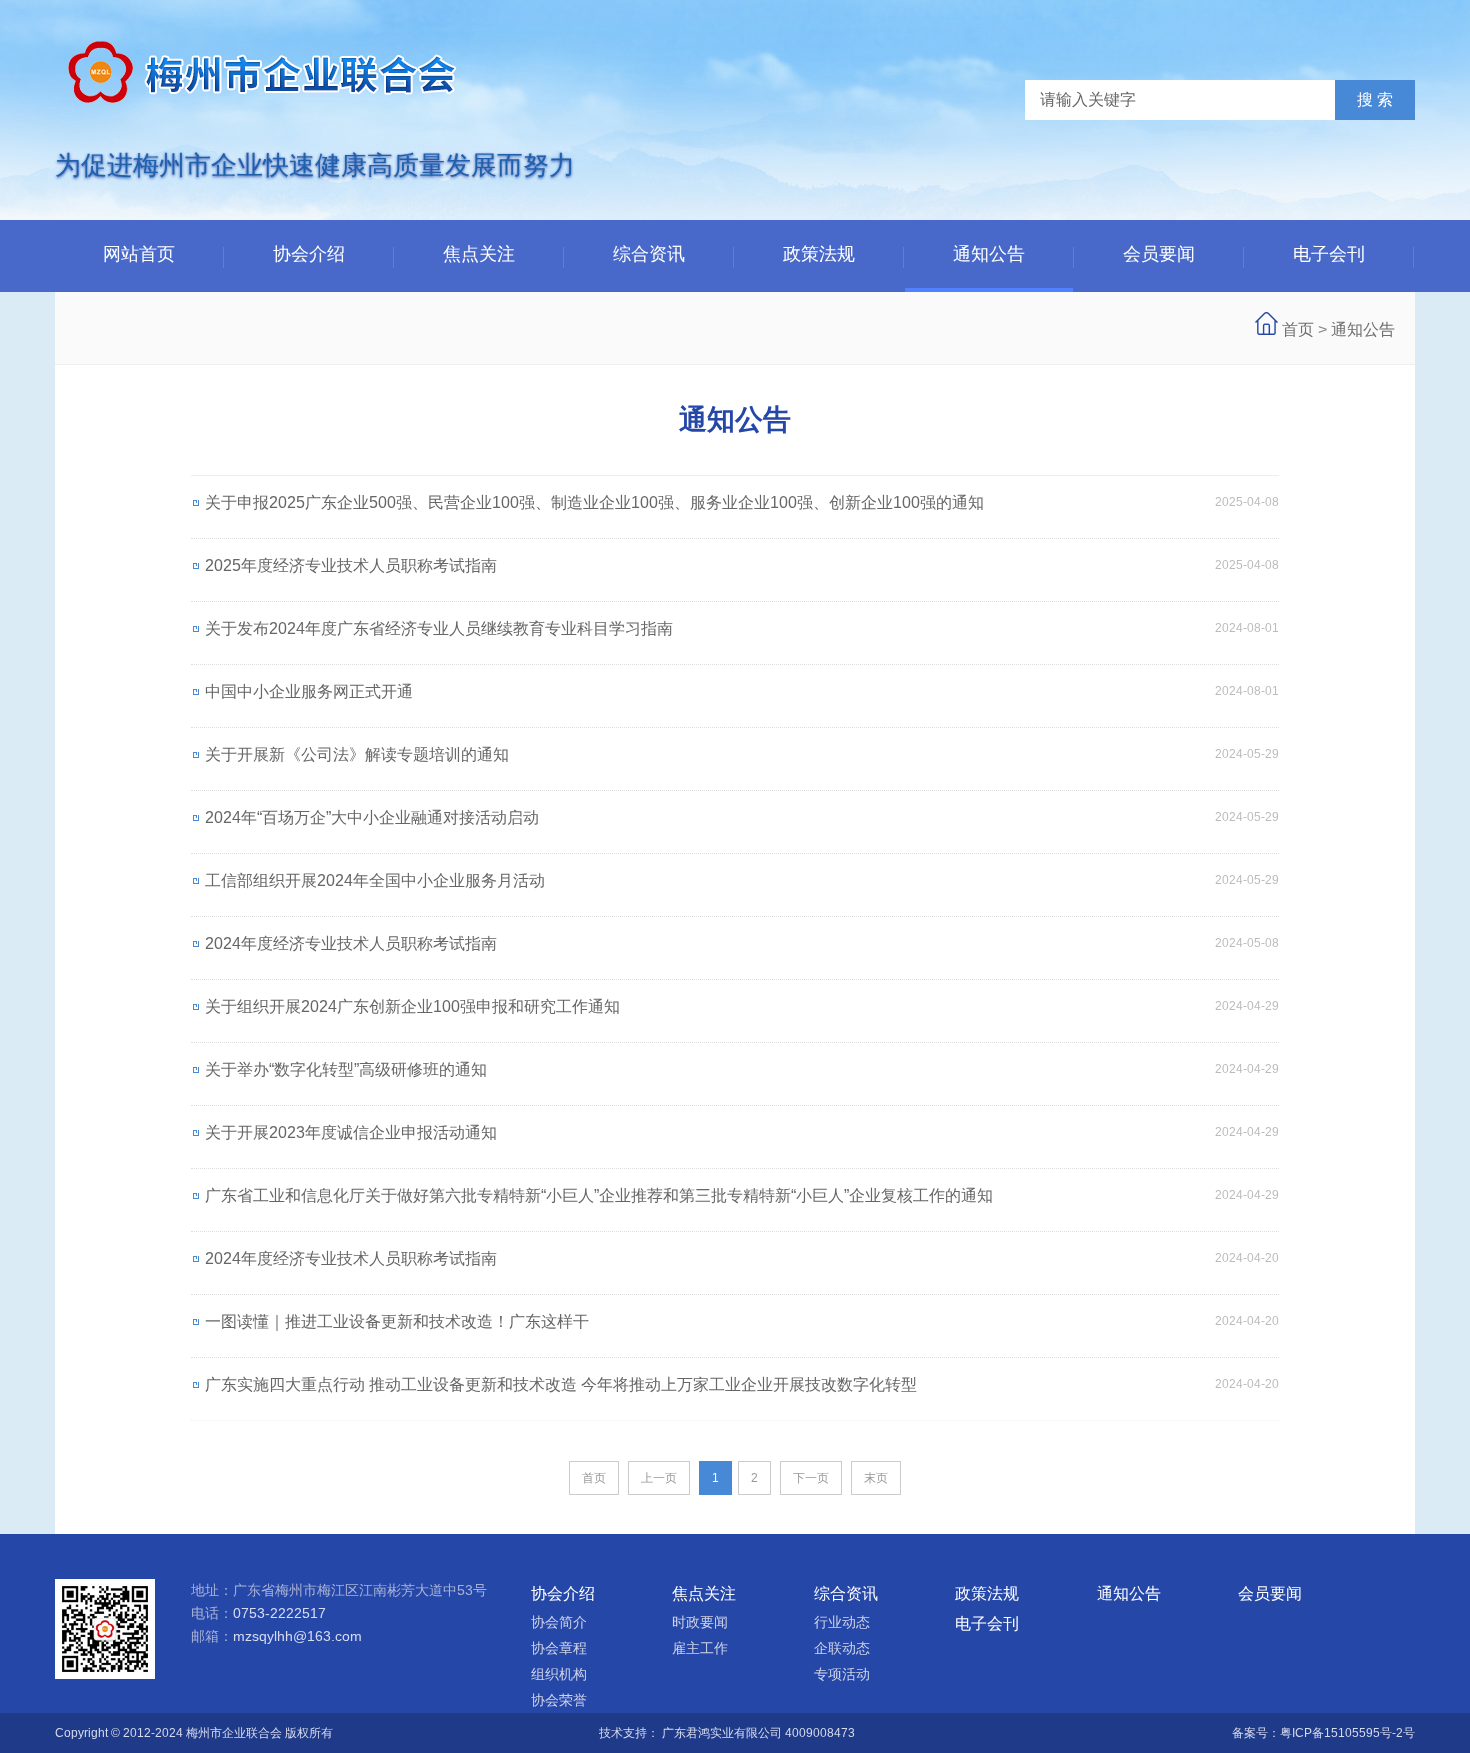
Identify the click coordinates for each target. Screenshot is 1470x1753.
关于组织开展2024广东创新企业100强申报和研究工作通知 (412, 1006)
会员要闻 (1159, 254)
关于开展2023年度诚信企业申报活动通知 (351, 1132)
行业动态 (842, 1622)
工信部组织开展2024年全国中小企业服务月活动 (375, 880)
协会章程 (559, 1648)
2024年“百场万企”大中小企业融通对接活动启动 (372, 817)
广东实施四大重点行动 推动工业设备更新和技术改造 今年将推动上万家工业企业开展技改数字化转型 (561, 1384)
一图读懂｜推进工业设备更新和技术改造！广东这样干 (397, 1321)
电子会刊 (1329, 254)
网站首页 (139, 254)
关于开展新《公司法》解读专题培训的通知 (357, 754)
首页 (1298, 329)
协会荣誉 (559, 1700)
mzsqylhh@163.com (297, 1636)
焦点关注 (479, 254)
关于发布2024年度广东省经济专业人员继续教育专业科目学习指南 (439, 628)
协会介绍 (309, 254)
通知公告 (989, 254)
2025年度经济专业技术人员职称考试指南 (351, 565)
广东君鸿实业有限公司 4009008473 (758, 1733)
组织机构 (559, 1674)
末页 (876, 1478)
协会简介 (559, 1622)
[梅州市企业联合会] (265, 120)
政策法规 (819, 254)
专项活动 (842, 1674)
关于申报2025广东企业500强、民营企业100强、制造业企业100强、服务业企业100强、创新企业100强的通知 (594, 502)
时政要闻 (700, 1622)
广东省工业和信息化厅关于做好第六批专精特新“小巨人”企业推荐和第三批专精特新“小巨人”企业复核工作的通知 (599, 1195)
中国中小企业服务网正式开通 (309, 691)
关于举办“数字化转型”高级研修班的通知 (346, 1069)
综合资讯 (649, 254)
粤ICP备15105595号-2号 (1347, 1733)
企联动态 (842, 1648)
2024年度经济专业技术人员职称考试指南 (351, 943)
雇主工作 (700, 1648)
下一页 (811, 1478)
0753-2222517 (279, 1613)
